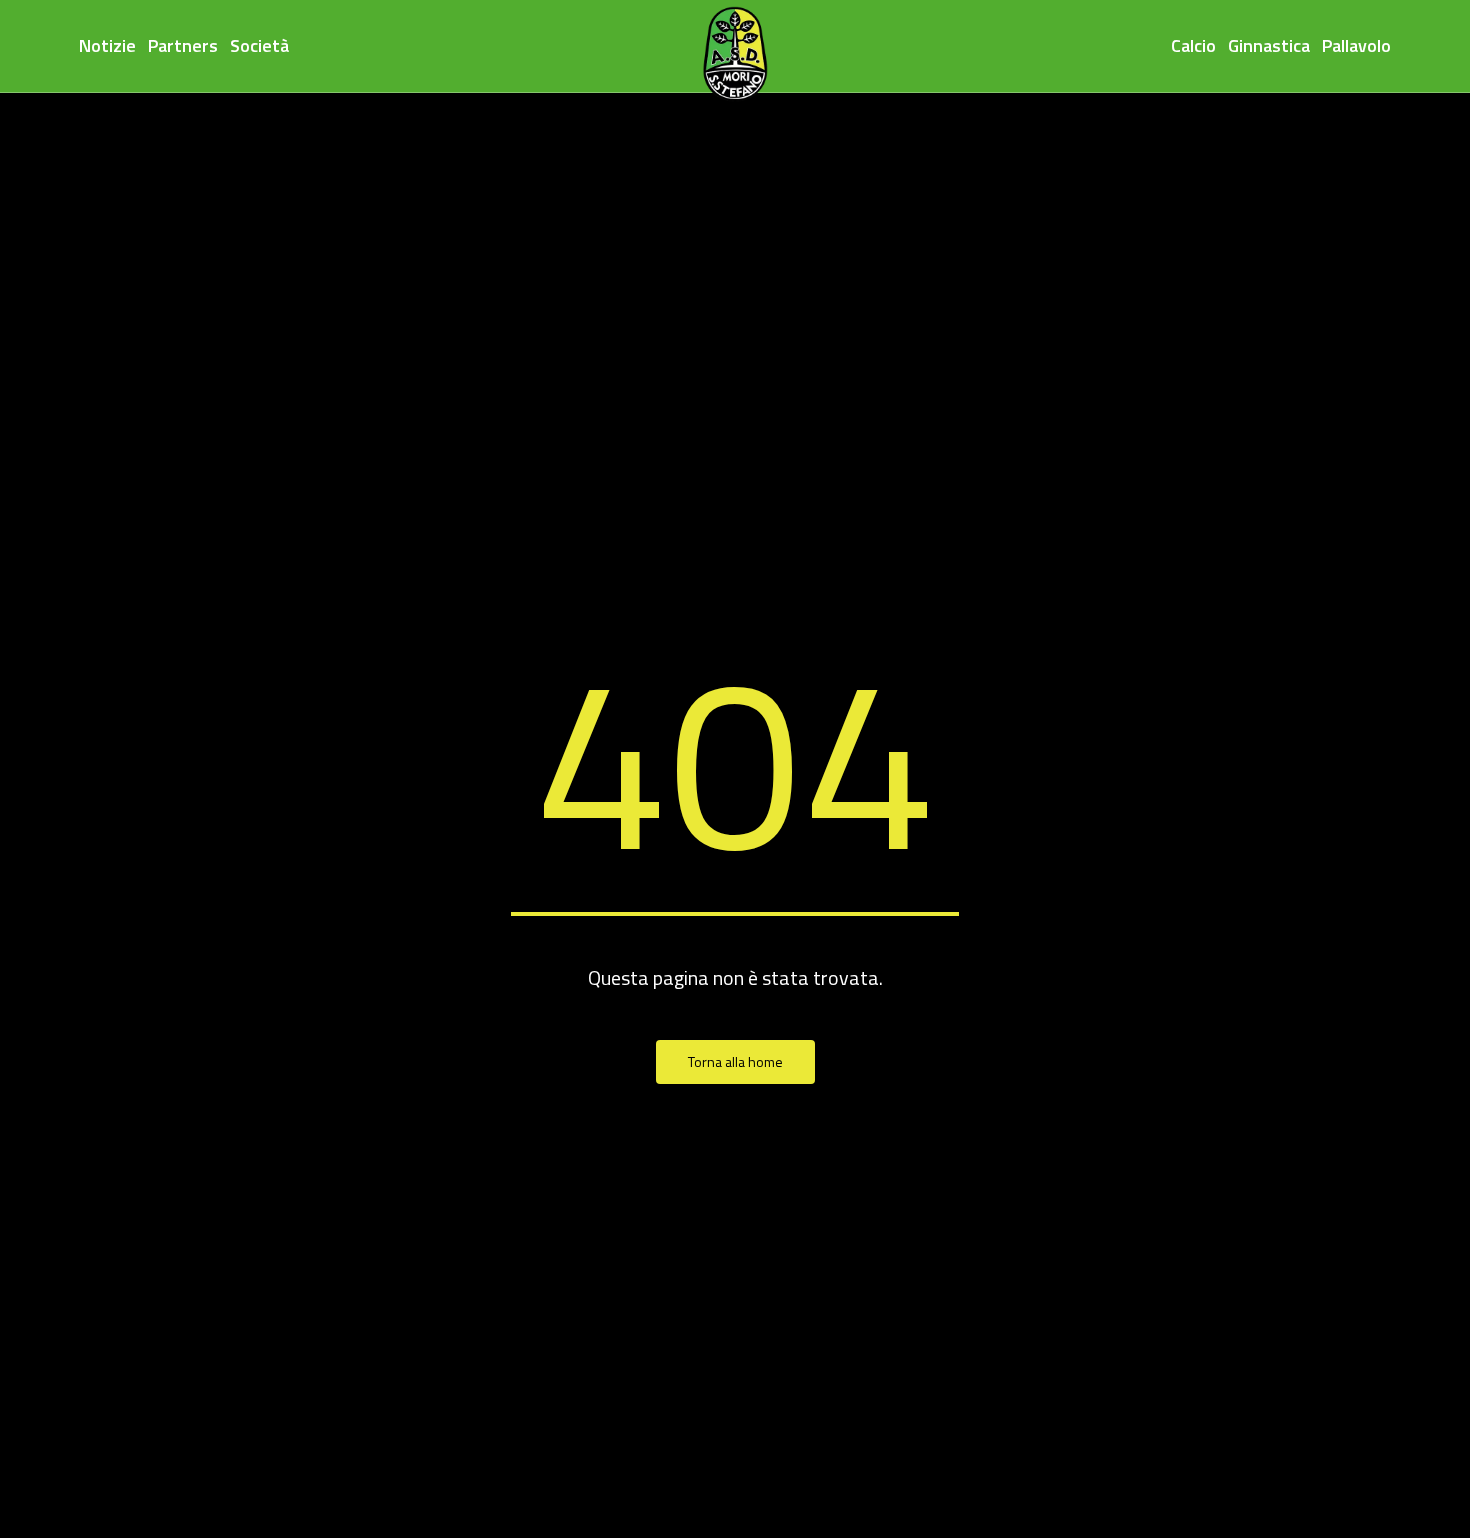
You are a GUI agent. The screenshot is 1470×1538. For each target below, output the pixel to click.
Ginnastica (1269, 45)
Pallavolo (1356, 45)
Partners (183, 45)
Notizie (107, 45)
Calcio (1193, 45)
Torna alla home (735, 1061)
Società (259, 45)
